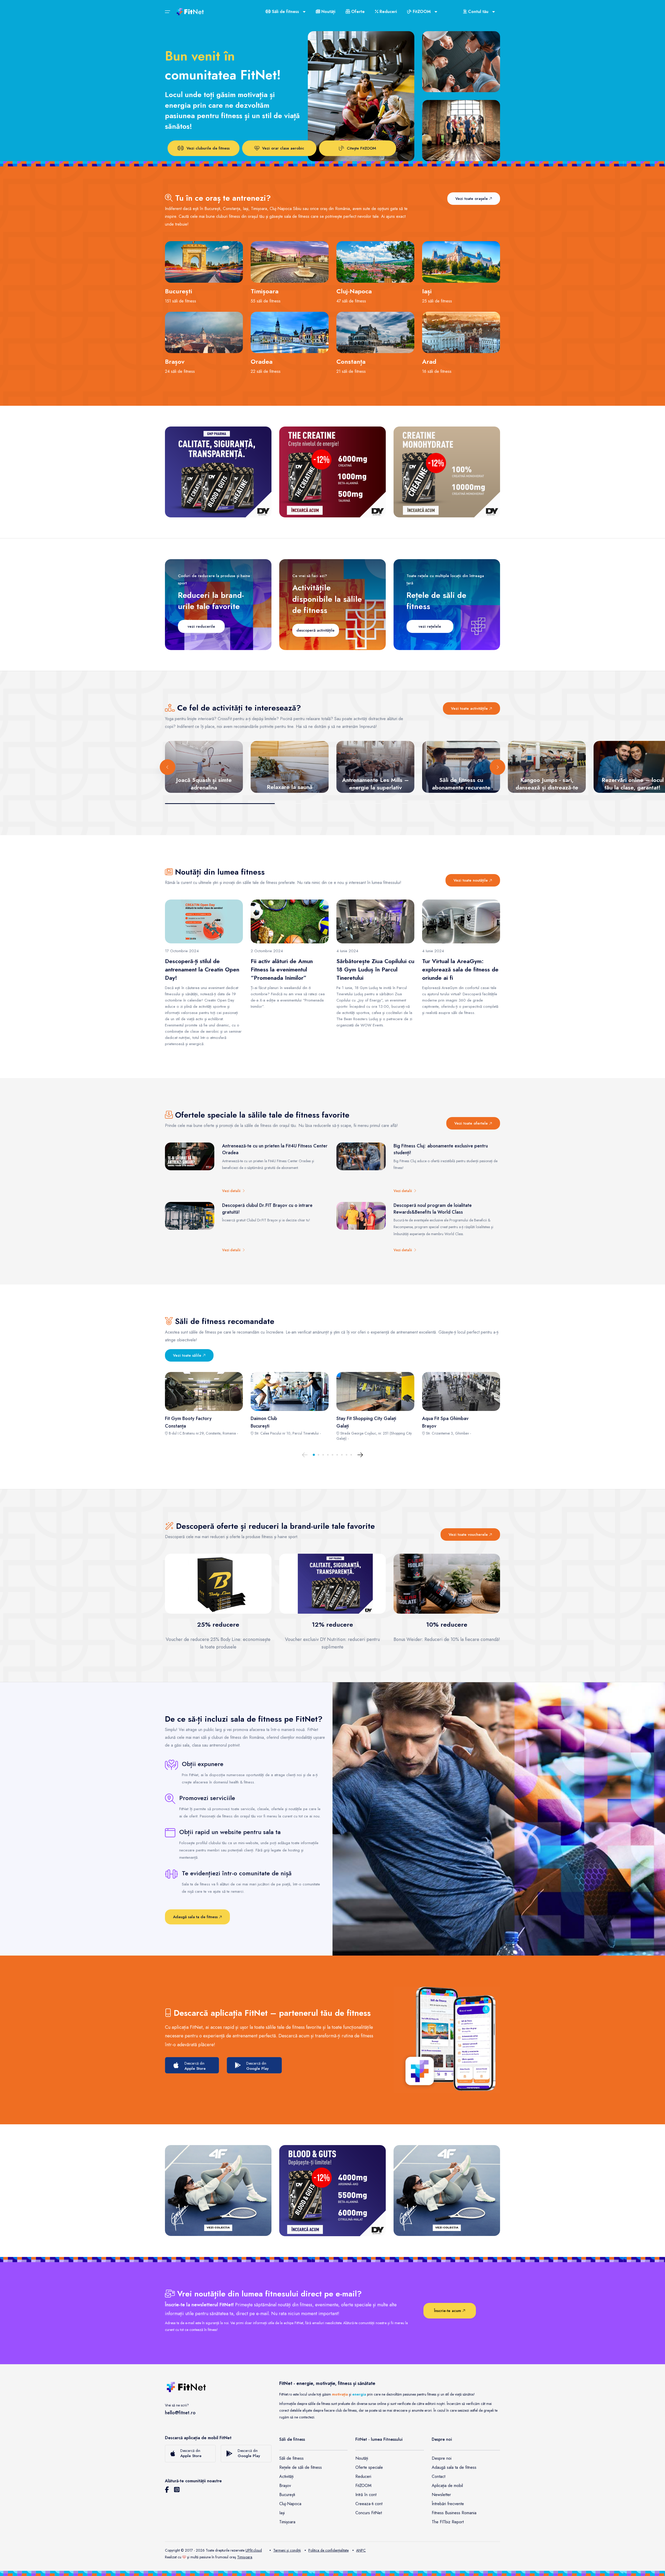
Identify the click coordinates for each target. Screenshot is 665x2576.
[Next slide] (497, 767)
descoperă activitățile (315, 630)
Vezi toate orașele (472, 199)
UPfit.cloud (254, 2550)
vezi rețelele (430, 626)
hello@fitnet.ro (180, 2413)
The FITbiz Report (448, 2522)
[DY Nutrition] (218, 472)
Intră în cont (366, 2495)
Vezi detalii (232, 1191)
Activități (286, 2476)
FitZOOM (363, 2486)
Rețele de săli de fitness (301, 2467)
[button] (314, 1455)
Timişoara (245, 2557)
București (287, 2495)
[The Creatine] (332, 472)
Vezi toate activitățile (470, 708)
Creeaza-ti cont (369, 2504)
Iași (282, 2513)
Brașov (285, 2486)
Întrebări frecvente (448, 2504)
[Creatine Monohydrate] (447, 472)
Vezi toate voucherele (469, 1534)
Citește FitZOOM (361, 148)
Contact (438, 2476)
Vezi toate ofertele (472, 1123)
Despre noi (442, 2458)
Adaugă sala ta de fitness (196, 1917)
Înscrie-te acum (448, 2311)
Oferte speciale (369, 2467)
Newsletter (441, 2495)
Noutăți (328, 12)
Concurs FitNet (369, 2513)
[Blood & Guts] (332, 2190)
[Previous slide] (168, 767)
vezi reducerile (201, 626)
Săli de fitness (291, 2458)
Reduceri (388, 12)
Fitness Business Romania (454, 2513)
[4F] (218, 2190)
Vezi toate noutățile (471, 880)
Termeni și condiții (287, 2550)
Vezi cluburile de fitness (208, 148)
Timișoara (287, 2522)
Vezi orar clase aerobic (283, 148)
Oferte (357, 12)
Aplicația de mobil (447, 2486)
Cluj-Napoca (290, 2504)
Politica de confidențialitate (328, 2550)
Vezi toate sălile (188, 1355)
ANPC (361, 2550)
